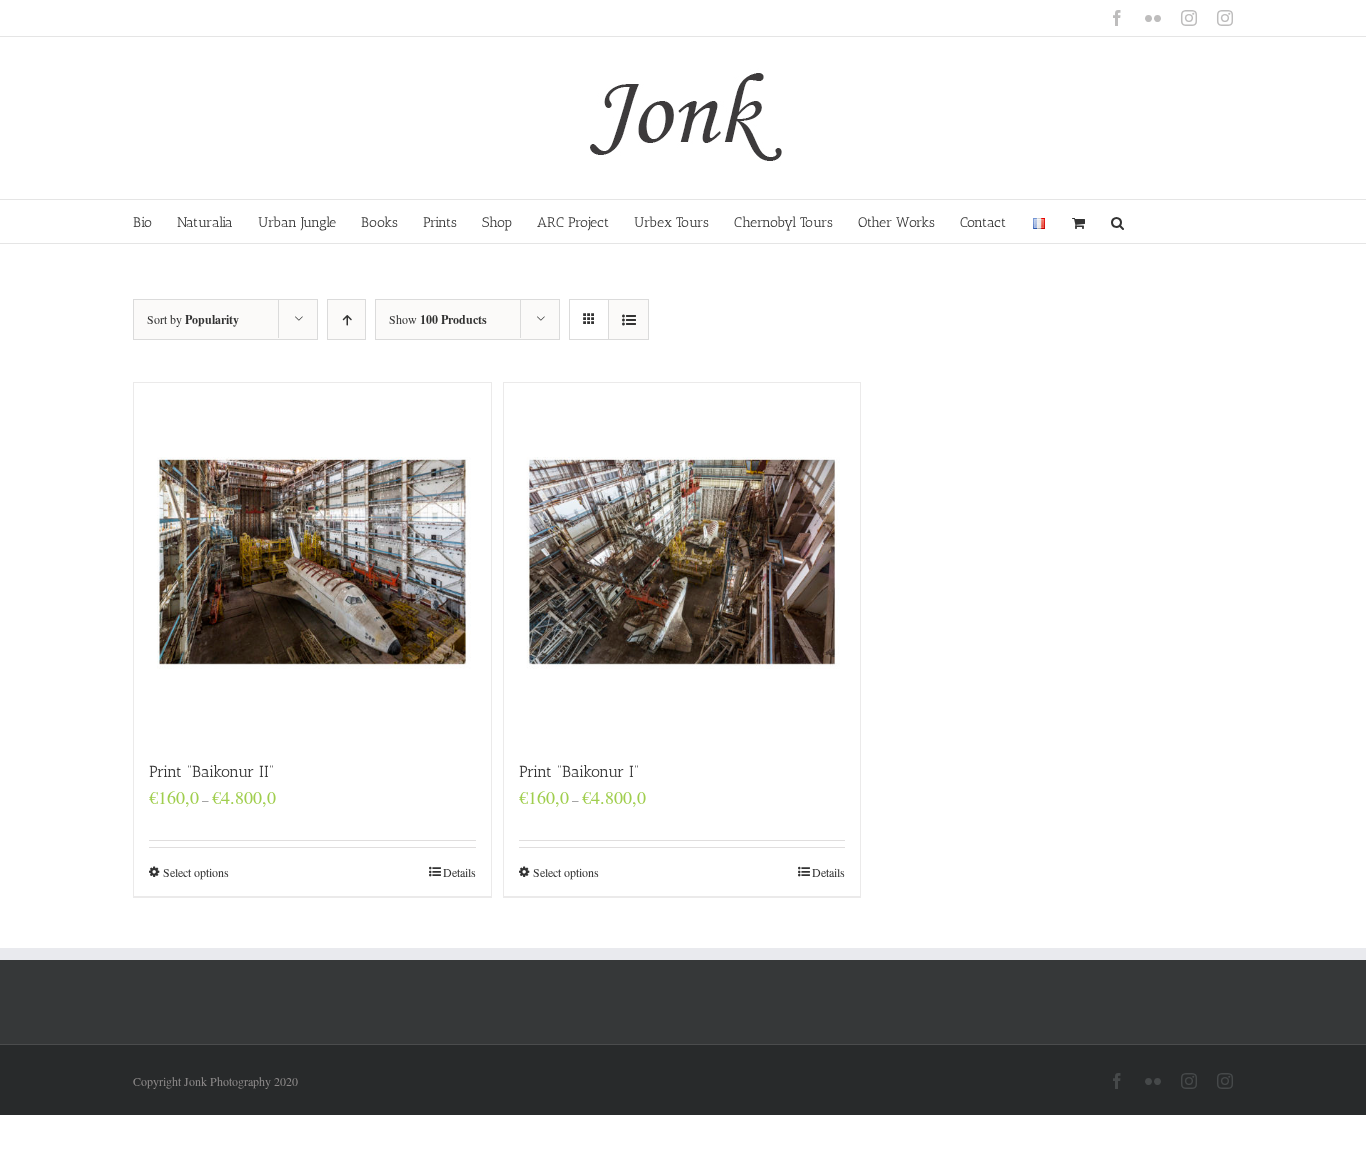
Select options (196, 872)
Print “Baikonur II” (211, 771)
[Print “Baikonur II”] (312, 561)
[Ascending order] (346, 319)
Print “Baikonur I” (579, 771)
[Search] (1118, 221)
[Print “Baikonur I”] (682, 561)
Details (459, 872)
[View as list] (628, 319)
